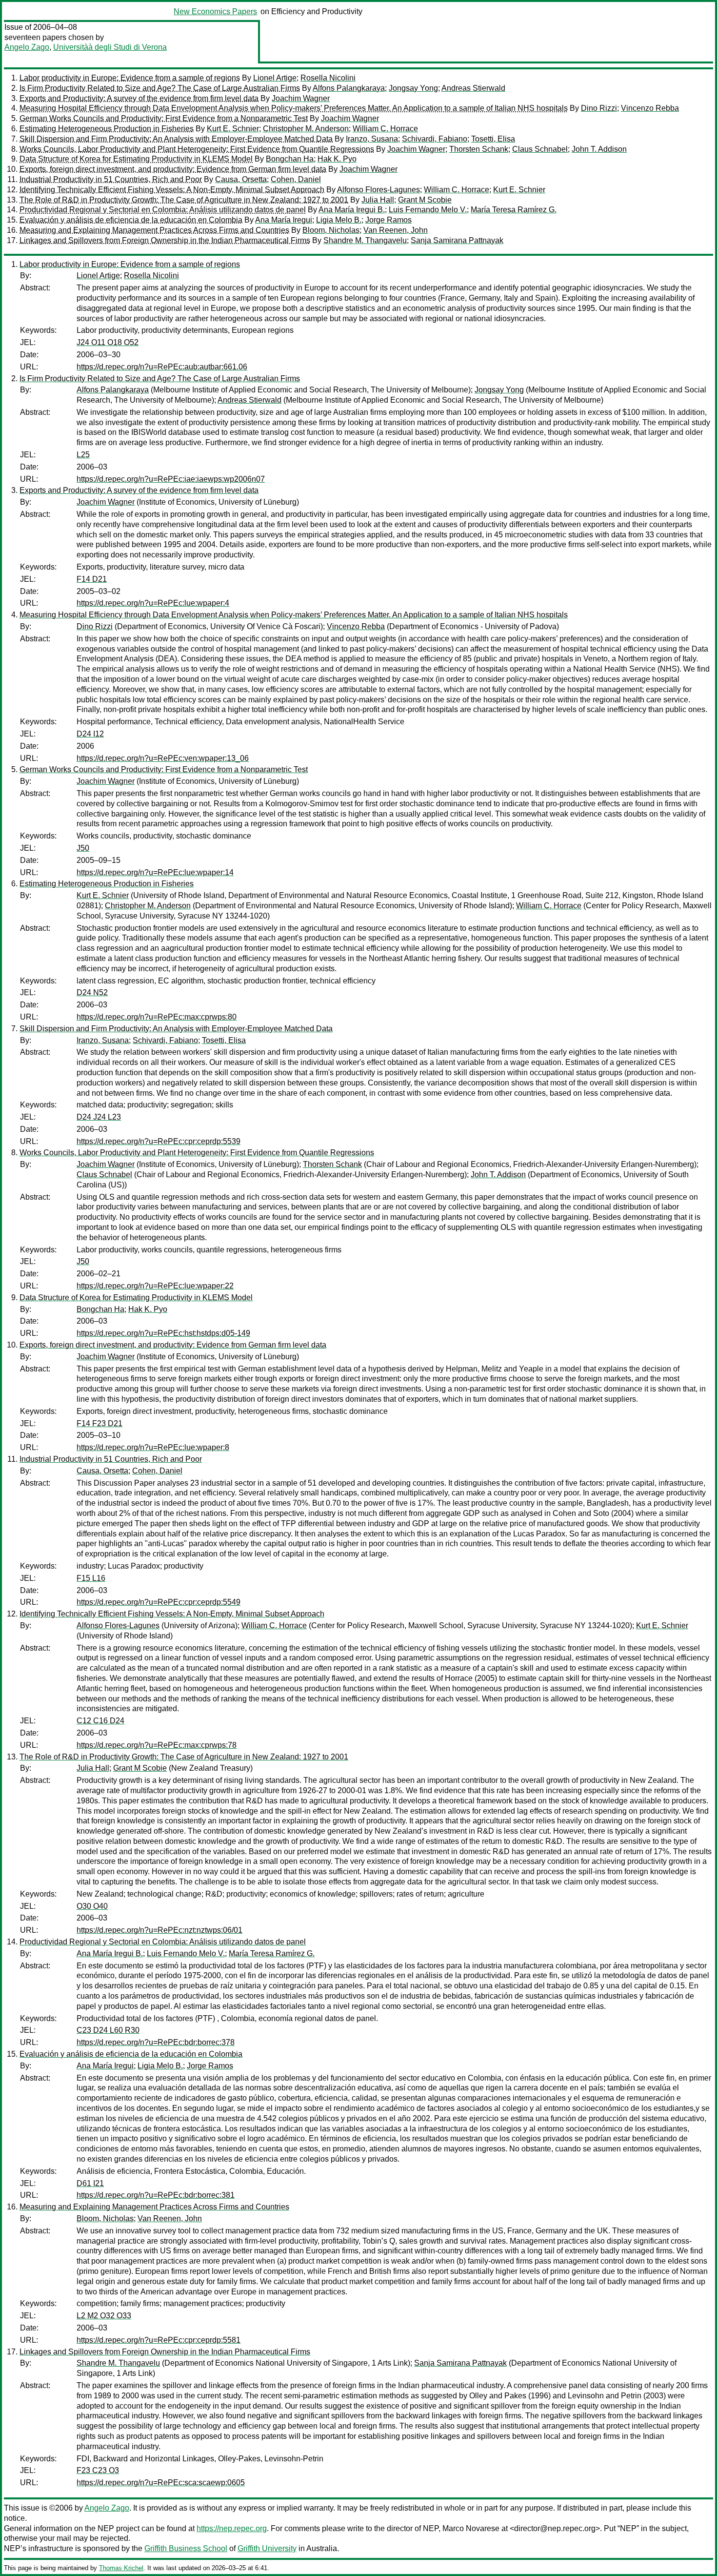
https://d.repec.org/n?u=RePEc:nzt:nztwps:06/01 (159, 1930)
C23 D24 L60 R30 (108, 2030)
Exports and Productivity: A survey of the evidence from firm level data (139, 98)
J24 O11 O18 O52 (108, 342)
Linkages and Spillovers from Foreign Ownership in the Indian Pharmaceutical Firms (165, 240)
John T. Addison (599, 149)
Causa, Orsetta (241, 179)
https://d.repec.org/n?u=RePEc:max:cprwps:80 (157, 1017)
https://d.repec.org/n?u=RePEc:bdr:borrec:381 (156, 2195)
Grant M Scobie (425, 200)
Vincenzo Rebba (650, 108)
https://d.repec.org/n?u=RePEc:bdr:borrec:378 (156, 2042)
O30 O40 (92, 1906)
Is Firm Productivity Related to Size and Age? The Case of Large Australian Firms (160, 88)
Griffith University (267, 2548)
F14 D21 (92, 579)
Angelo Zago (27, 47)
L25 (83, 455)
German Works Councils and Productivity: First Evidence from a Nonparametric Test (164, 118)
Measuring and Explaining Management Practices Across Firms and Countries (154, 230)
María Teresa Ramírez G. (514, 210)
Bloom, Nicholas (331, 230)
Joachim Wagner (301, 98)
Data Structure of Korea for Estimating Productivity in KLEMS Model (136, 159)
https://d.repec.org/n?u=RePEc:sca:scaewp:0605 (161, 2483)
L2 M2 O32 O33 (104, 2316)
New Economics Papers (215, 11)
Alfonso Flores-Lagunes (378, 190)
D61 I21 (90, 2183)
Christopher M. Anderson (306, 129)
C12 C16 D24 (100, 1721)
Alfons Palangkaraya (349, 88)
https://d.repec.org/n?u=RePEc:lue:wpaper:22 (155, 1286)
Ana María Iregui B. (352, 210)
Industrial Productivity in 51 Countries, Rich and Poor (111, 179)
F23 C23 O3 (98, 2470)
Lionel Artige (275, 78)
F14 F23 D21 (100, 1423)
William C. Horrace (385, 129)
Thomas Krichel (121, 2568)
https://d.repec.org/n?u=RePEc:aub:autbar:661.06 (162, 367)
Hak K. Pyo (337, 159)
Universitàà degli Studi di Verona (110, 47)
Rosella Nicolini (328, 78)
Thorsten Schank (479, 149)
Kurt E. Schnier (233, 129)
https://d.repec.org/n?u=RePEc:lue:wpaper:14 (155, 872)
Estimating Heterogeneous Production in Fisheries (107, 129)
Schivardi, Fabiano (435, 139)
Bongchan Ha (290, 159)
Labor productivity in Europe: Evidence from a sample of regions (130, 78)
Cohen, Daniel (296, 179)
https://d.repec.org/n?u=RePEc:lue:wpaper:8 (153, 1447)
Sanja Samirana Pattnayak (457, 240)
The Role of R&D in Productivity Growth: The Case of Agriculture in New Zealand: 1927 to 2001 (184, 200)
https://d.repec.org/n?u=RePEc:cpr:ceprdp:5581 (159, 2340)
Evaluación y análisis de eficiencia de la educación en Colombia (131, 220)
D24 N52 (92, 992)
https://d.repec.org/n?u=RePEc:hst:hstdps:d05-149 (163, 1333)
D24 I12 (90, 734)
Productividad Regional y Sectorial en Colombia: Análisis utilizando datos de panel (163, 210)
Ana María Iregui (284, 220)
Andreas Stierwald (473, 88)
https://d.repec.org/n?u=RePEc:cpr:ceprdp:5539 (159, 1141)
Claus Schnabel (540, 149)
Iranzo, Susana (372, 139)
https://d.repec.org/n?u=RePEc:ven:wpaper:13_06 (163, 758)
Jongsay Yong (413, 88)
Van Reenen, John (396, 230)
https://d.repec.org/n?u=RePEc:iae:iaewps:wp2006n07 (171, 479)
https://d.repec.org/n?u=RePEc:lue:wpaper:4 (153, 603)
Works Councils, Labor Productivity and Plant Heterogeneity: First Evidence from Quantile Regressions (197, 149)
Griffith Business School (186, 2548)
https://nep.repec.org (232, 2528)
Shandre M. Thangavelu (365, 240)
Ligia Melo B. (339, 220)
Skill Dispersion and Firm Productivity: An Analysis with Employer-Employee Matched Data (176, 139)
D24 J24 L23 (99, 1117)
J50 (83, 848)
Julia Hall (378, 200)
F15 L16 (91, 1578)
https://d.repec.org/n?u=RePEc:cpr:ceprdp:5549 (159, 1602)
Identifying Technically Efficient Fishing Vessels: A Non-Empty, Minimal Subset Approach (172, 190)
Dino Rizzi (599, 108)
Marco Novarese (471, 2528)
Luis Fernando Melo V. (428, 210)
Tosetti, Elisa (493, 139)
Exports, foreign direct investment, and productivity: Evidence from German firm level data (173, 169)
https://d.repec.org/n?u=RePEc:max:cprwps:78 (157, 1745)
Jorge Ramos (388, 220)
